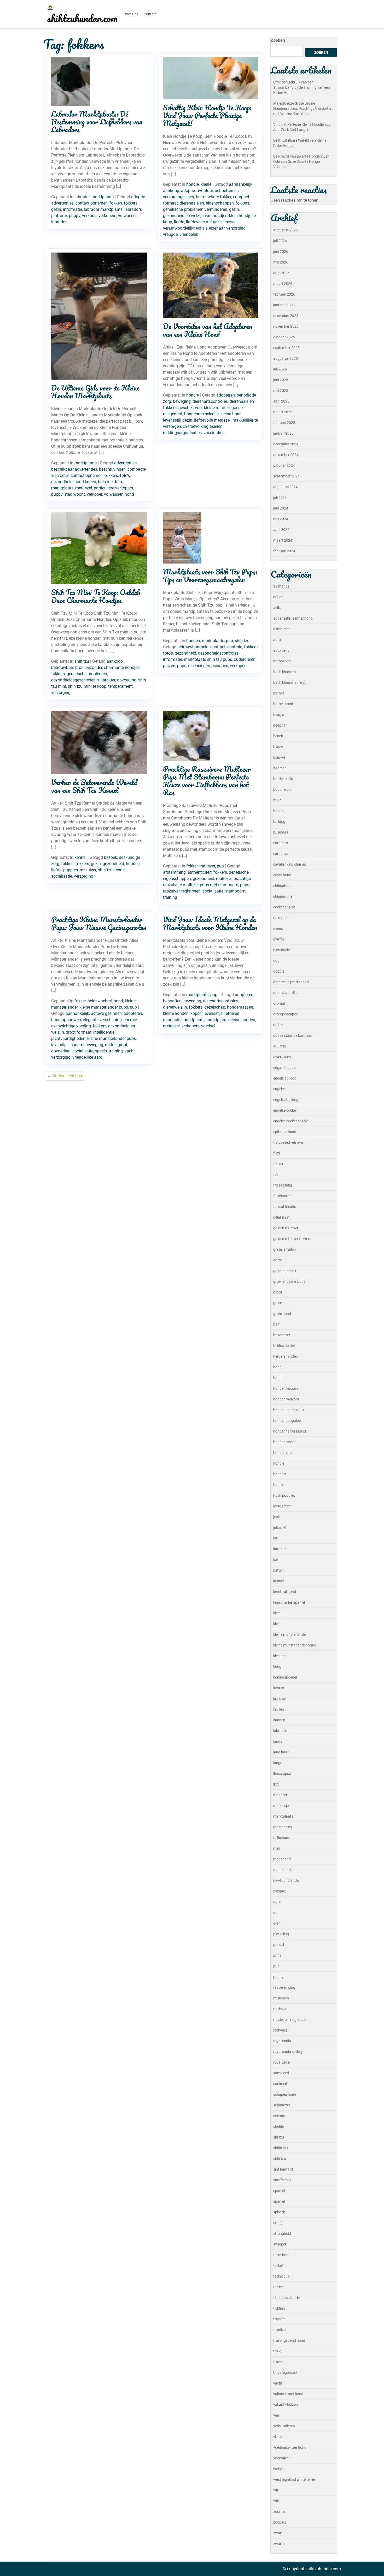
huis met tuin (110, 482)
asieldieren (282, 629)
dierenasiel (282, 950)
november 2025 (286, 326)
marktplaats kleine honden (231, 1020)
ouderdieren (245, 659)
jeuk (277, 1517)
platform (59, 216)
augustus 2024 (286, 487)
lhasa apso (282, 1774)
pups (182, 666)
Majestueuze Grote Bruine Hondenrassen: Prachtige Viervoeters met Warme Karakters (303, 109)
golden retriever (286, 1228)
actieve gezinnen (106, 1013)
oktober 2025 (284, 337)
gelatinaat (281, 1217)
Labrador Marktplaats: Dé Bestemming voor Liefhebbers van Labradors (97, 122)
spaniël (279, 2201)
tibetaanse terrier (287, 2298)
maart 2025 (283, 412)
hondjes (280, 1474)
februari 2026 (284, 294)
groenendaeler (285, 1271)
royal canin (282, 2041)
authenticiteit (200, 872)
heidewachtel (100, 1001)
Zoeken (278, 40)
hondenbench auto (289, 1410)
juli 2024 (280, 498)
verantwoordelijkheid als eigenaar (194, 228)
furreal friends (285, 1207)
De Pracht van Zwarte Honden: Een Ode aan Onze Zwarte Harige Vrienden (301, 161)
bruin (277, 800)
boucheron (282, 789)
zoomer (279, 2512)
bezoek (110, 857)
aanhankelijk (241, 184)
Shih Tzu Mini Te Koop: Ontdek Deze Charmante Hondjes (96, 596)
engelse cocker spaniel (291, 1121)
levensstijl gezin (178, 420)
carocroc (280, 854)
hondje (193, 184)
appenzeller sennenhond (293, 618)
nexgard (280, 1891)
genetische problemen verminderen (195, 209)
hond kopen (85, 482)
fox (276, 1175)
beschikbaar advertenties (74, 469)
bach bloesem (284, 672)
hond (118, 1001)
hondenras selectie (201, 414)
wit (276, 2490)
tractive (279, 2330)
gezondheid (62, 482)
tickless (279, 2308)
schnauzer (282, 2105)
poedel (279, 1945)
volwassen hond (119, 494)
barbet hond (283, 704)
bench (278, 736)
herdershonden (286, 1356)
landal (278, 1741)
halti (277, 1324)
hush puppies (284, 1495)
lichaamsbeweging (86, 1045)
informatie (72, 209)
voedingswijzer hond (290, 2447)
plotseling (281, 1934)
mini (277, 1848)
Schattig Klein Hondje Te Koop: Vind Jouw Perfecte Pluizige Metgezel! (207, 115)
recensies (197, 666)
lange (278, 1763)
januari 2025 (283, 433)
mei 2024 (281, 519)
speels (101, 1051)
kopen (196, 1013)
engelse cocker (285, 1110)
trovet (278, 2362)
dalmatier (281, 918)
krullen (279, 1709)
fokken (116, 203)
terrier (278, 2287)
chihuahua (282, 886)
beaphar (280, 725)
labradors (133, 209)
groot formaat (79, 1032)
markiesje (281, 1806)
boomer (280, 768)
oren (277, 1923)
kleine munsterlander (290, 1634)
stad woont (75, 494)
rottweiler (281, 2030)
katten (278, 1570)
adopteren (226, 395)
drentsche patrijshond (291, 982)
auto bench (282, 650)
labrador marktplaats (103, 209)
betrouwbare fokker (214, 197)
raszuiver (88, 870)
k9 (275, 1538)
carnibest (281, 843)
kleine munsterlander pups (104, 1007)
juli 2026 (280, 241)
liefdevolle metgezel (204, 222)
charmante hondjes (122, 667)
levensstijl (213, 1013)
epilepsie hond (285, 1132)
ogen (277, 1902)
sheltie (278, 2126)
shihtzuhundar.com (82, 18)
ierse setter (282, 1506)
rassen (231, 222)
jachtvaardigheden (68, 1038)
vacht (130, 1051)
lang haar (281, 1752)
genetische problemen (87, 674)
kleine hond (231, 414)
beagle (279, 715)
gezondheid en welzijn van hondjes (195, 216)
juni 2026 (281, 251)
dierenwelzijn (175, 1007)
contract (218, 647)
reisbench (281, 1998)
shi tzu (279, 2137)
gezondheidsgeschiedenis (75, 680)
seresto (279, 2116)
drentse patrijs (285, 993)
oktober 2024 (284, 465)
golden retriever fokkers (292, 1239)
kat (276, 1560)
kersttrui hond (285, 1592)
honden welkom (286, 1399)
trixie (277, 2351)
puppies (71, 870)
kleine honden (176, 1013)
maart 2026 (283, 284)
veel (276, 2415)
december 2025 (286, 316)
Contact (150, 14)
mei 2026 (281, 262)
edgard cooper (285, 1068)
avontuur (205, 191)
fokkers (131, 203)
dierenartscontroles (210, 401)
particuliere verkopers (113, 488)
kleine (206, 184)
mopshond (282, 1859)
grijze (278, 1260)
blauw (278, 747)
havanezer (282, 1335)
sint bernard (283, 2169)
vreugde (170, 234)
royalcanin (282, 2062)
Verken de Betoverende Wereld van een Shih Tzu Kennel (94, 786)
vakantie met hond (288, 2394)
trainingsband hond (289, 2340)
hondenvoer (283, 1453)
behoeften (172, 1001)
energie (130, 1020)
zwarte (279, 2544)
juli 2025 (280, 369)
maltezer (207, 866)
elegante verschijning (102, 1020)
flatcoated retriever (289, 1142)
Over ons (131, 14)
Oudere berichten (68, 1076)
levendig (59, 1045)
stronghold (282, 2233)
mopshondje (283, 1870)
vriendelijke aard (87, 1057)
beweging (182, 401)
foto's (125, 475)
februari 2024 (284, 551)
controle (235, 647)
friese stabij (283, 1185)
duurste (280, 1046)
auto (277, 640)
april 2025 (281, 401)
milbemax (281, 1838)
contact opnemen (92, 203)
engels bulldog (285, 1078)
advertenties (62, 203)
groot (278, 1292)
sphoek (279, 2212)
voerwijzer (281, 2458)
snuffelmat (282, 2180)
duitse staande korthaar (293, 1035)
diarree (279, 939)
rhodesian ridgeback (290, 2020)
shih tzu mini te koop (87, 686)
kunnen (279, 1720)
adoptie (138, 197)
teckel (278, 2266)
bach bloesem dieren (290, 682)
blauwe (279, 757)
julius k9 (280, 1527)
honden (193, 641)
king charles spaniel (289, 1602)
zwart (278, 2533)
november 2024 (286, 455)
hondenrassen (240, 1007)
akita (277, 608)
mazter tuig (283, 1827)
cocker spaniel (285, 907)
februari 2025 (284, 423)
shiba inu (281, 2148)
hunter (279, 1485)
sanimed (280, 2084)
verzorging (236, 228)
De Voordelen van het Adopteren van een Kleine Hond (208, 330)
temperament (120, 686)
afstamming (174, 872)
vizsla (278, 2437)
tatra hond (282, 2255)
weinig (278, 2469)
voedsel (208, 1026)
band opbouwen (66, 1020)
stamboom (235, 891)
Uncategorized (285, 2373)
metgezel (84, 488)
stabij (278, 2223)
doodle (279, 971)
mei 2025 (281, 391)
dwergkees (282, 1057)
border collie (283, 779)
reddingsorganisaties (182, 433)
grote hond (282, 1314)
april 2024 (281, 530)
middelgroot (116, 1045)
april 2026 (281, 273)
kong (277, 1667)
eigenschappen (220, 203)
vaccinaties (214, 433)
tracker (279, 2319)
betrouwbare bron (67, 667)
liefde (179, 222)
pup (229, 641)
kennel (80, 857)
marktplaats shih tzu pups (208, 659)
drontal (279, 1003)
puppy (75, 216)
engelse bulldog (286, 1100)
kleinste (279, 1656)
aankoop (171, 191)
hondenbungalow (287, 1421)
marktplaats (103, 197)
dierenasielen (192, 203)
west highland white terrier (295, 2479)
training (170, 897)
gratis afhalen (284, 1249)
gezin (56, 209)
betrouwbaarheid (193, 647)
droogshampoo (286, 1014)
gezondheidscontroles (218, 653)
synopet (280, 2244)
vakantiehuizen (286, 2405)
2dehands (281, 586)
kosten (279, 1688)
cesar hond (282, 875)
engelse (279, 1089)
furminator (282, 1196)
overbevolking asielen (203, 426)
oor (276, 1913)
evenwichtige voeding (71, 1026)
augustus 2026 (286, 230)
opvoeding (127, 680)
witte (277, 2501)
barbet (279, 693)
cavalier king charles (290, 864)
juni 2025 (281, 380)
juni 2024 (281, 508)
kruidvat (280, 1699)
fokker (192, 866)
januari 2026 (283, 305)
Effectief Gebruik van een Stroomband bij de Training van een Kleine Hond (302, 87)
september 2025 (286, 348)
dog (276, 961)
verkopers (107, 216)
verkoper (94, 494)
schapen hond (285, 2094)
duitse (278, 1025)
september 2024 (286, 476)
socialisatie (62, 876)
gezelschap (215, 1007)
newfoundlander (287, 1880)
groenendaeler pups (289, 1281)
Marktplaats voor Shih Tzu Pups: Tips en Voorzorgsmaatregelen (210, 576)
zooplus (280, 2522)
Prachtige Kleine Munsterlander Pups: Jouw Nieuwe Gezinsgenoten (99, 923)
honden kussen (286, 1388)
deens (278, 928)
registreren (191, 891)
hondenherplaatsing (290, 1431)
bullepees (281, 832)
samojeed (281, 2073)
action (278, 597)
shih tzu (82, 661)
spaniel (279, 2191)
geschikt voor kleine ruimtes (204, 408)
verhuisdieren (284, 2426)
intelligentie (104, 1032)
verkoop (89, 216)
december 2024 (286, 444)
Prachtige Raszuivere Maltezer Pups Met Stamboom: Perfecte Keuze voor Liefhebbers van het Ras (207, 781)
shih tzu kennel (112, 870)
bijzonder (94, 667)
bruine (278, 811)
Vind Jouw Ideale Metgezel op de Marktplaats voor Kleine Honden (210, 923)
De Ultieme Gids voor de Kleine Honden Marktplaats (95, 392)
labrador (82, 197)
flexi (277, 1153)
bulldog (279, 822)
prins (277, 1955)
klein (277, 1613)
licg (276, 1784)
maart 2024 (283, 540)
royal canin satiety (288, 2052)
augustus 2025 (286, 358)
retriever (280, 2009)
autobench (282, 661)
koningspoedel (285, 1677)
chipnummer (283, 896)
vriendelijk (189, 234)
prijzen (169, 666)
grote (278, 1303)
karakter (108, 680)
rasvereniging (284, 1987)
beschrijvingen (112, 469)
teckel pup (281, 2276)
